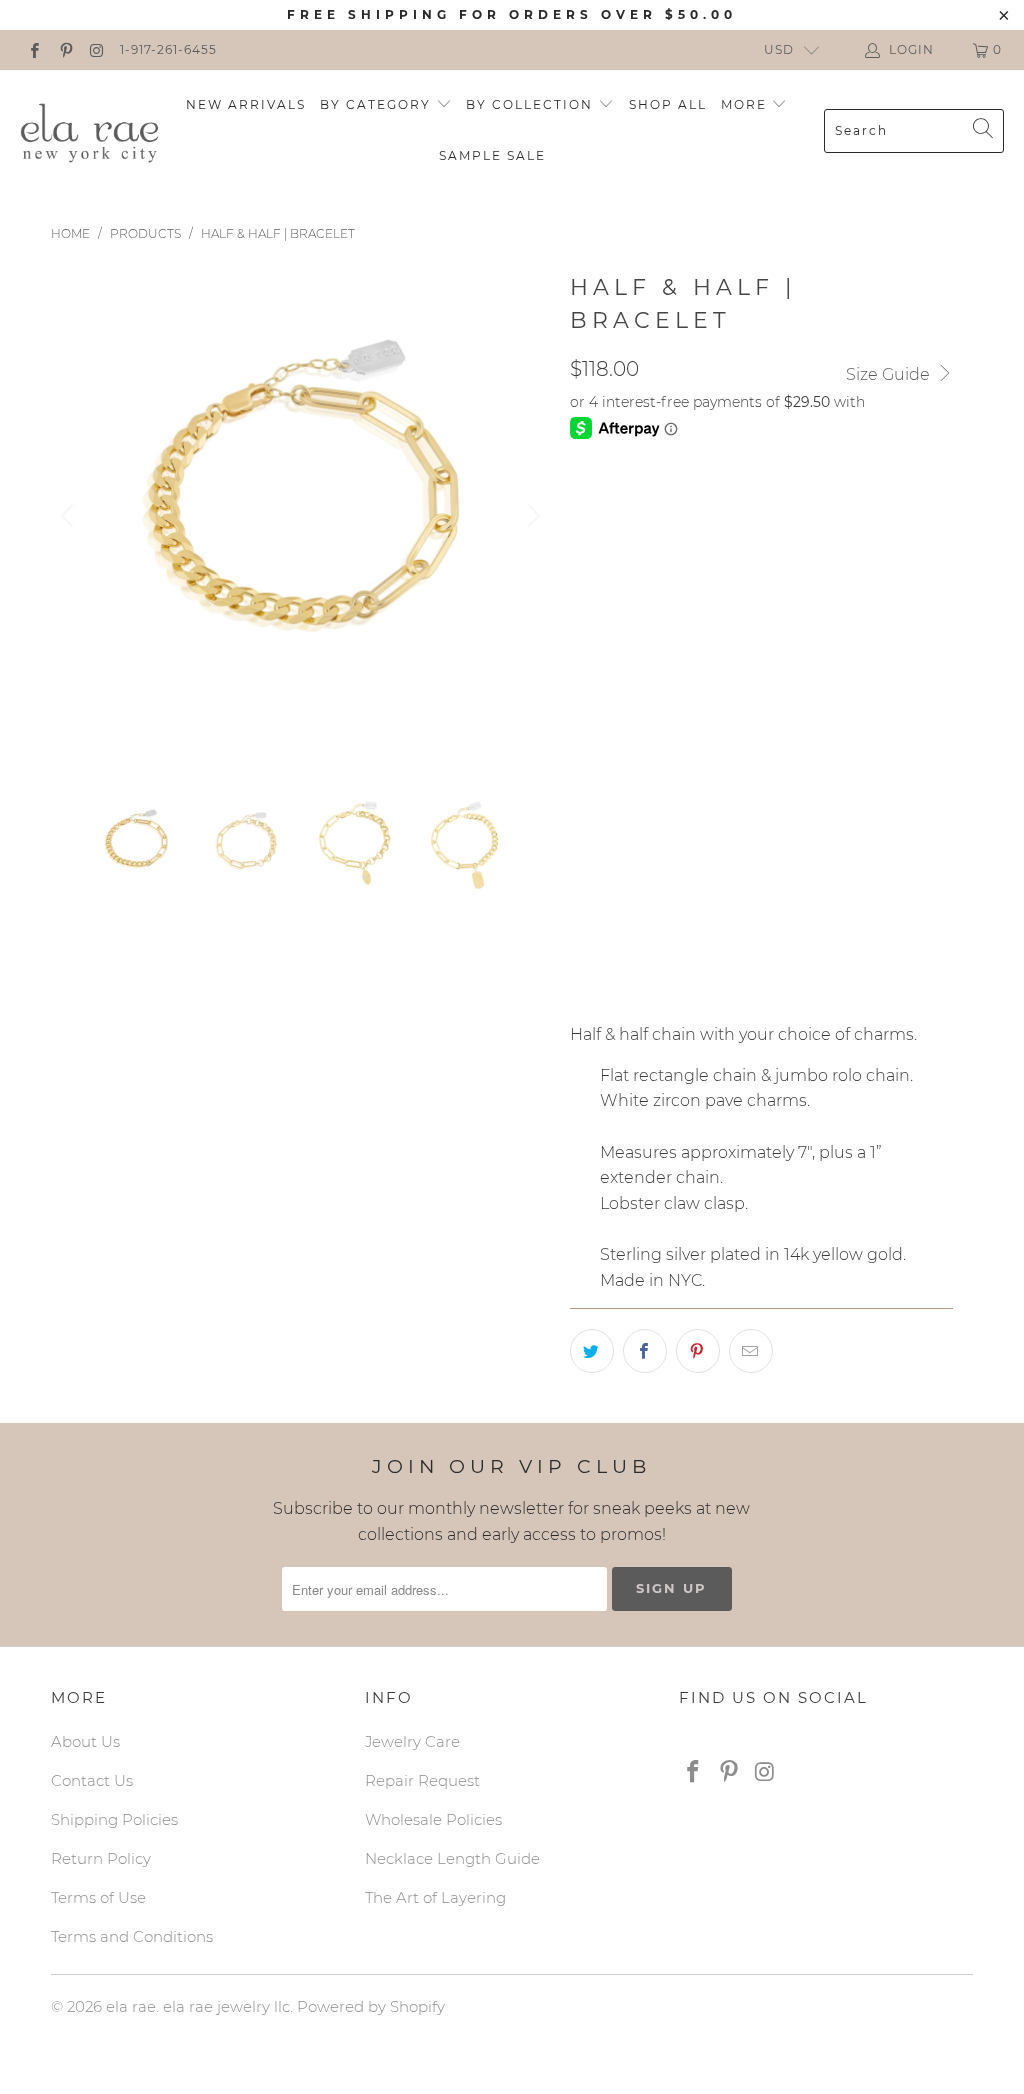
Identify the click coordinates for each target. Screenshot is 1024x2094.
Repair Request (422, 1780)
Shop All (668, 104)
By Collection (532, 104)
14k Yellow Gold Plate (671, 881)
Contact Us (92, 1780)
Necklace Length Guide (452, 1858)
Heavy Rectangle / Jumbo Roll (702, 554)
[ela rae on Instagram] (96, 49)
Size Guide (890, 374)
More (746, 104)
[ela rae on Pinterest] (64, 49)
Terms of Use (98, 1897)
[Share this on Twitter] (592, 1351)
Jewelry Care (412, 1741)
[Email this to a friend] (751, 1351)
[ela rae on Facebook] (33, 49)
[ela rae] (90, 130)
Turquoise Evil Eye (746, 743)
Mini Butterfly (638, 793)
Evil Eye (612, 743)
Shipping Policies (114, 1819)
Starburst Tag (747, 643)
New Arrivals (246, 104)
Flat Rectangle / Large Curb (694, 504)
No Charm (620, 643)
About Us (85, 1741)
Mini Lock (851, 693)
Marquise (871, 643)
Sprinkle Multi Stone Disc (682, 693)
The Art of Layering (435, 1897)
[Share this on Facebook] (645, 1351)
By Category (378, 104)
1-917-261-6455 (168, 49)
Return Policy (101, 1858)
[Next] (531, 516)
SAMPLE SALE (492, 155)
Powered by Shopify (371, 2006)
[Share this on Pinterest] (698, 1351)
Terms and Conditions (132, 1936)
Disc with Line (780, 793)
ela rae (131, 2006)
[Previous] (70, 516)
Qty (584, 938)
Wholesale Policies (433, 1819)
